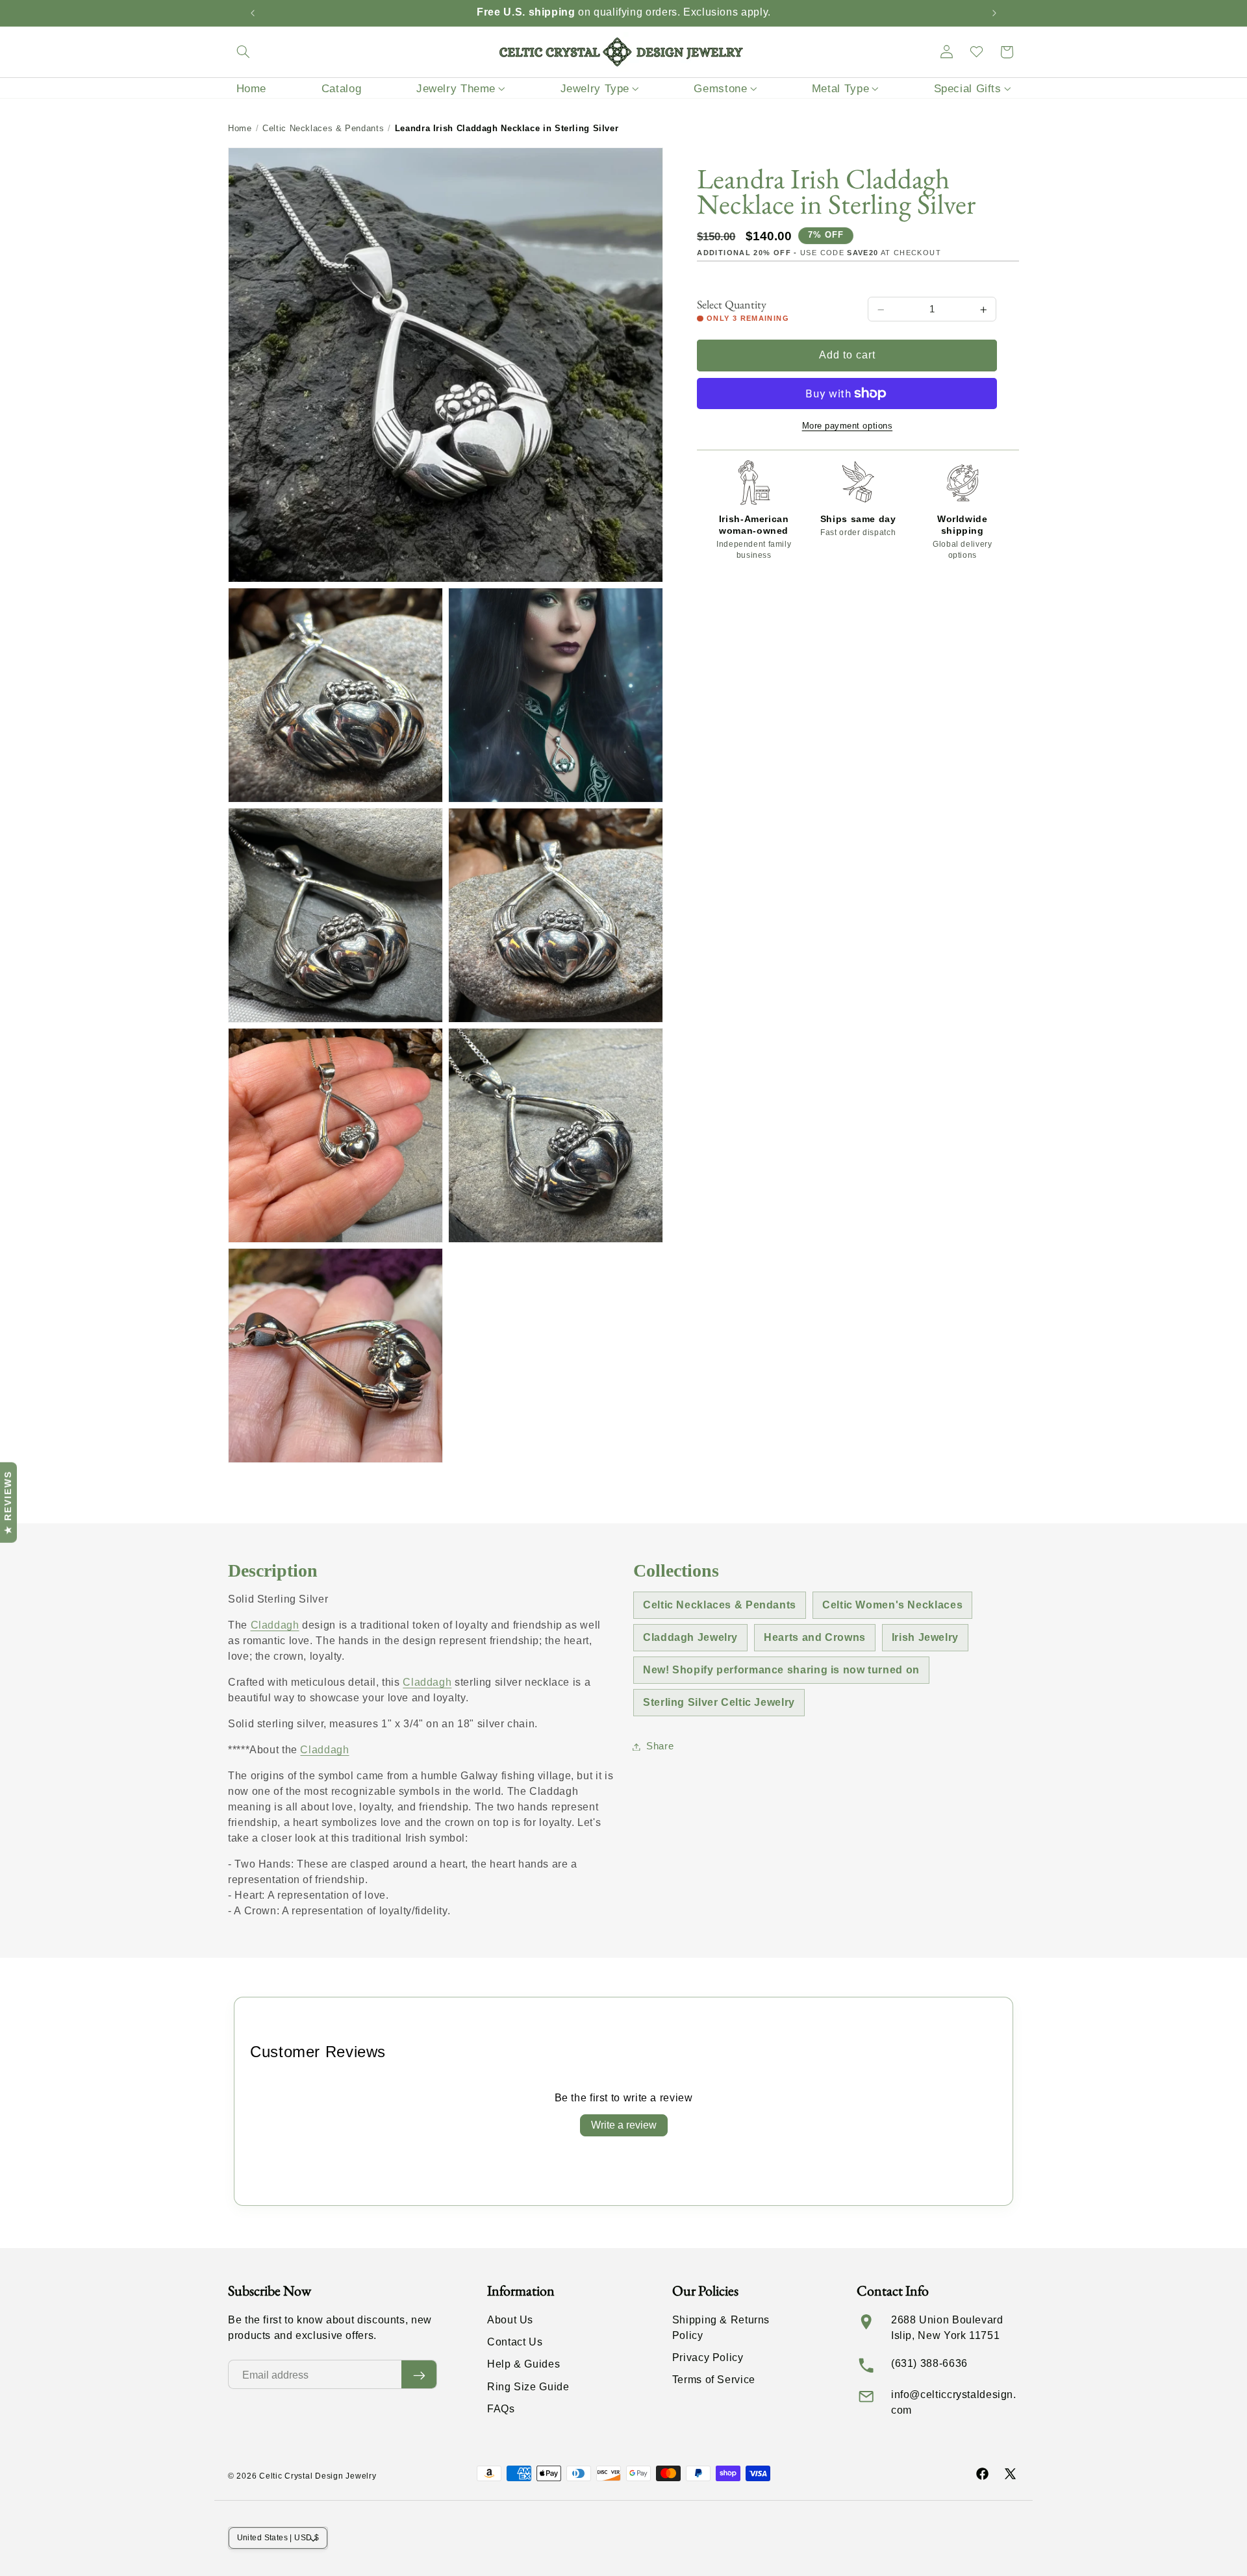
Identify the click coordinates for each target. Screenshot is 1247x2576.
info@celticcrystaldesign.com (954, 2402)
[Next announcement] (994, 13)
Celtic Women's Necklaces (892, 1605)
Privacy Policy (708, 2358)
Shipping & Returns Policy (721, 2328)
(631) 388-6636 (929, 2363)
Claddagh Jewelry (690, 1637)
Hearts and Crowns (815, 1637)
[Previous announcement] (253, 13)
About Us (510, 2320)
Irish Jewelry (925, 1637)
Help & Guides (523, 2365)
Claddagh (275, 1625)
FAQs (501, 2409)
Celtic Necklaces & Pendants (323, 128)
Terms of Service (714, 2380)
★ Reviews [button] (8, 1503)
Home (240, 128)
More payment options (848, 426)
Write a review (624, 2125)
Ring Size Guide (528, 2387)
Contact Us (515, 2343)
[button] (243, 52)
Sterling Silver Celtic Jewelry (719, 1702)
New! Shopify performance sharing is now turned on (781, 1670)
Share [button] (660, 1746)
